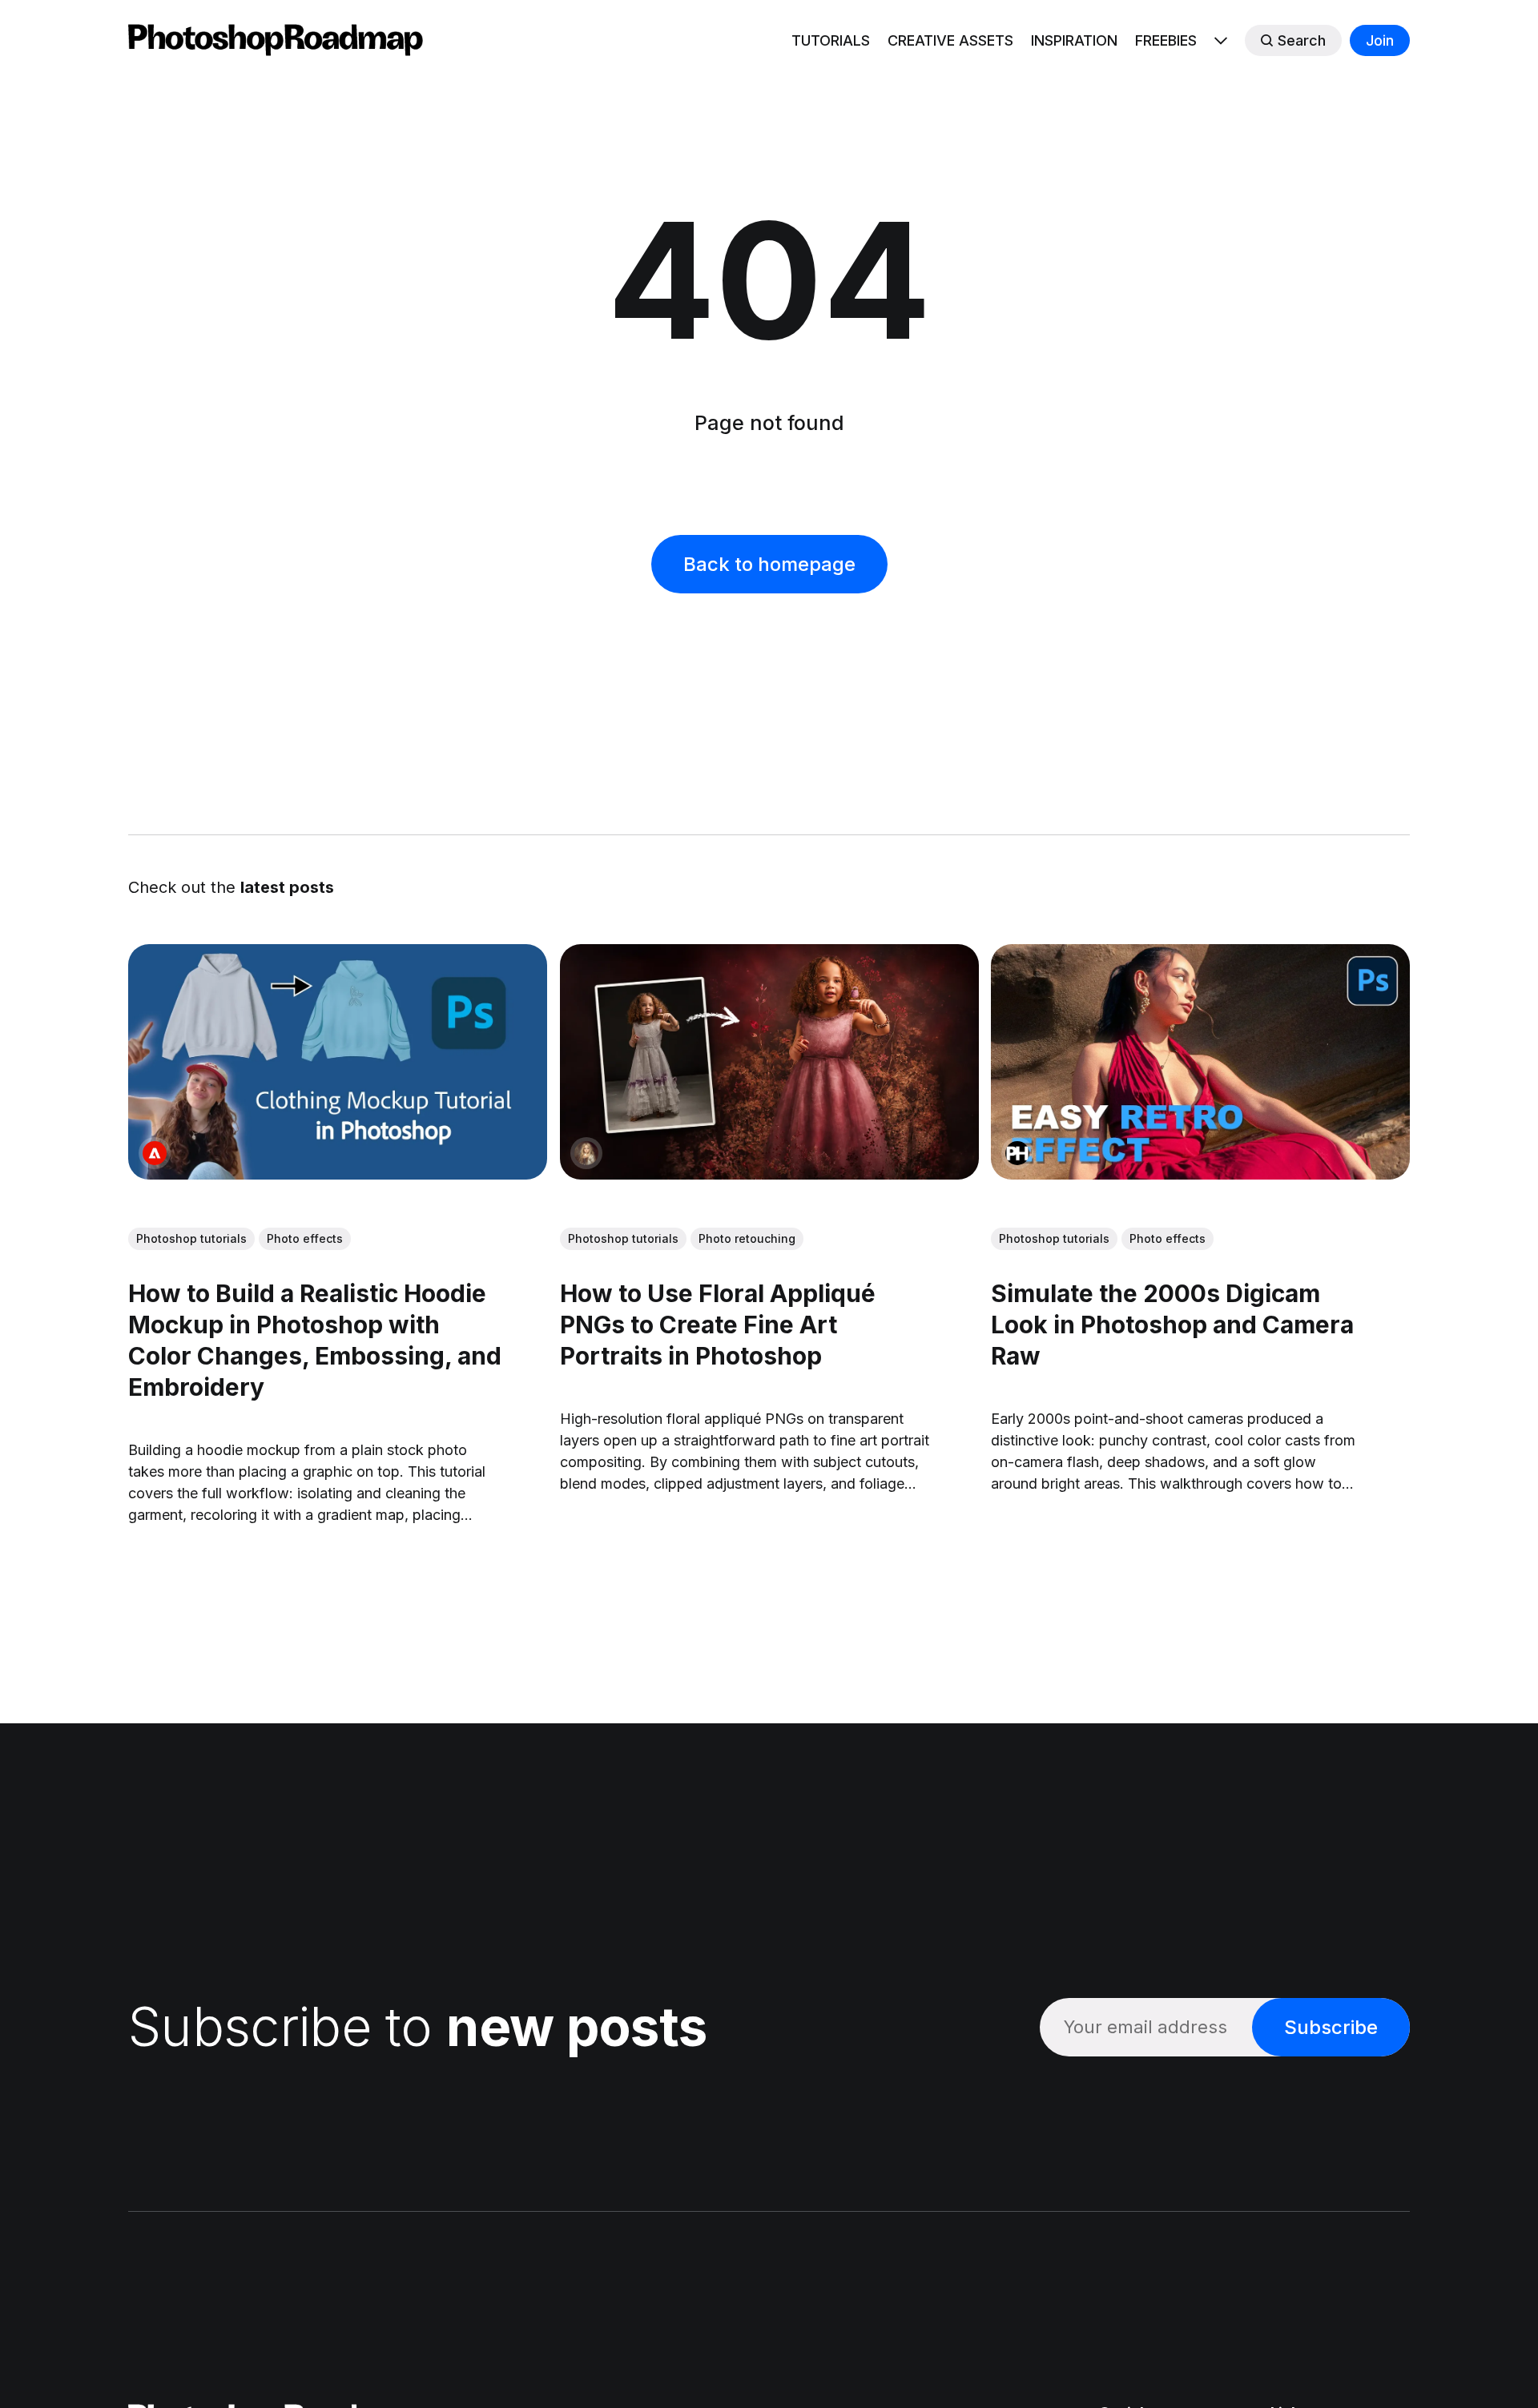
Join (1380, 40)
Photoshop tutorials (191, 1238)
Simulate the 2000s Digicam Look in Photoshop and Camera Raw (1172, 1325)
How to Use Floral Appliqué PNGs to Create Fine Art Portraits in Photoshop (718, 1325)
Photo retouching (747, 1238)
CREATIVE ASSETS (950, 40)
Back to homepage (769, 564)
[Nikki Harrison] (586, 1153)
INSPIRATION (1074, 40)
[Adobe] (155, 1153)
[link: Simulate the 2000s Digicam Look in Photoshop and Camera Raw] (1200, 1174)
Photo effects (305, 1238)
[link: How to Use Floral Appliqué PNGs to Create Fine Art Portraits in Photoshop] (769, 1174)
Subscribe (1331, 2027)
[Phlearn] (1017, 1153)
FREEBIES (1166, 40)
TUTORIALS (831, 40)
